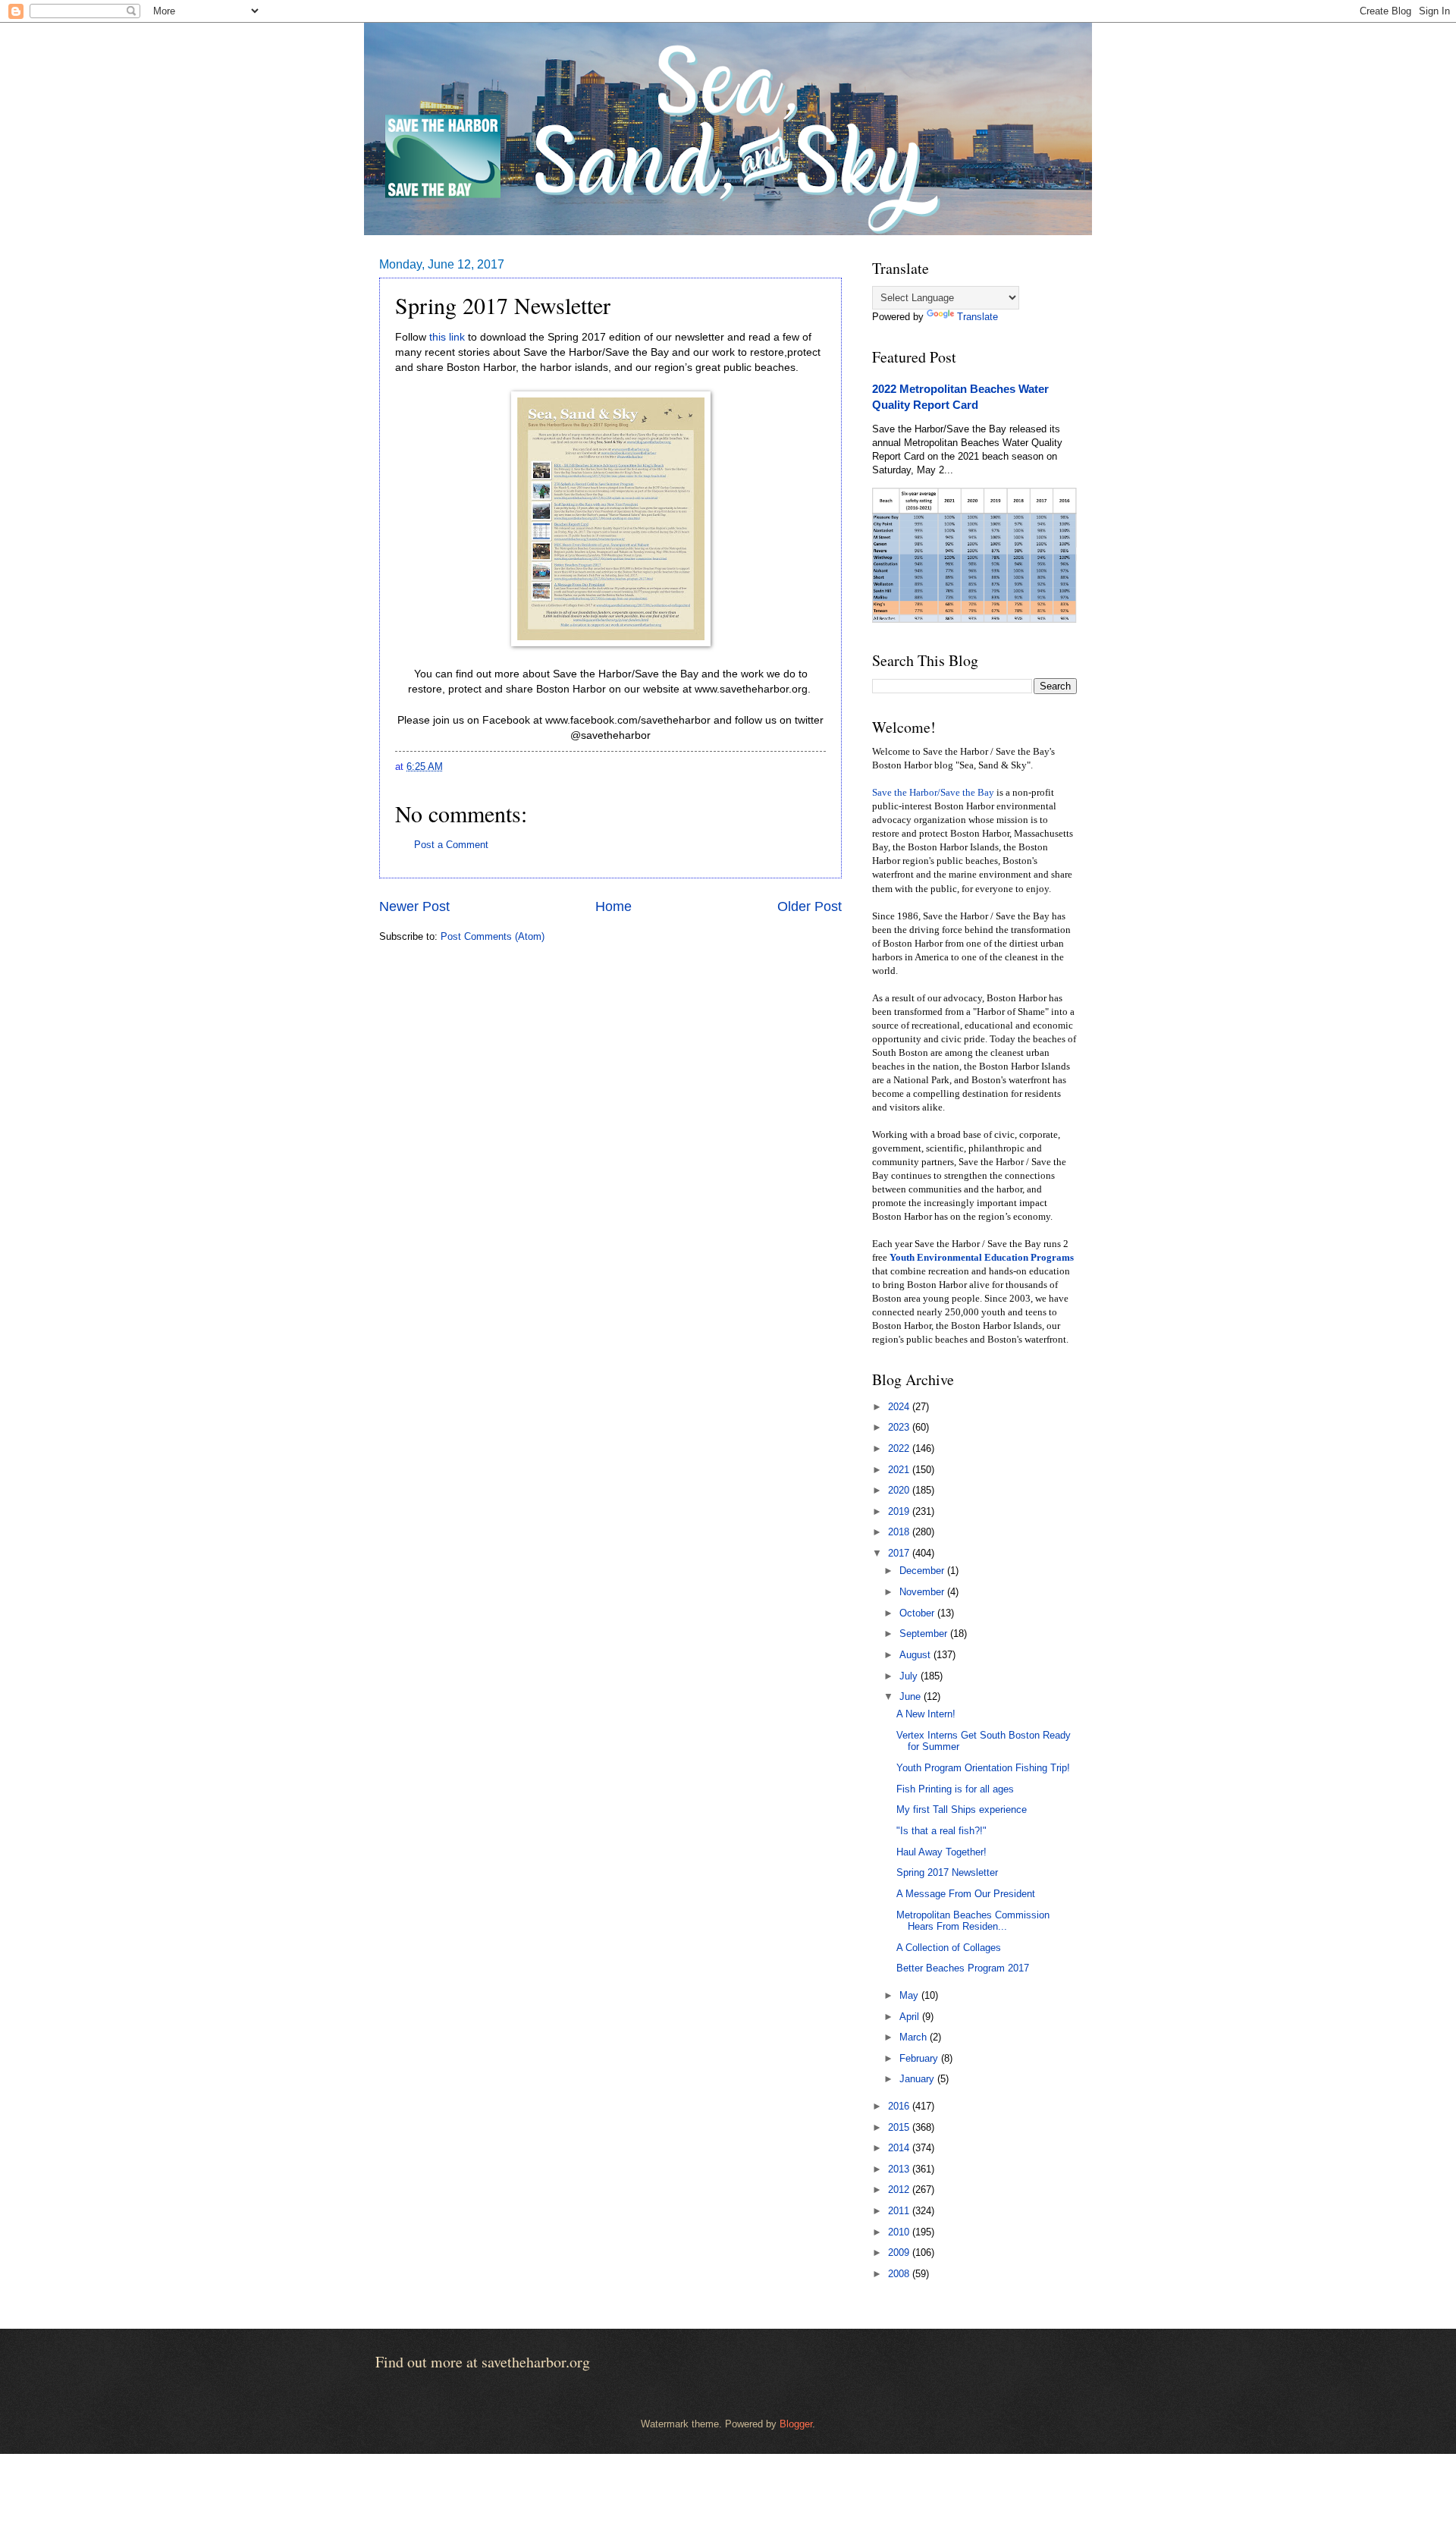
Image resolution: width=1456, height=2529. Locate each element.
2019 (900, 1511)
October (918, 1613)
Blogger (796, 2424)
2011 (900, 2211)
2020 (900, 1490)
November (923, 1592)
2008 (900, 2274)
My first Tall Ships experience (962, 1810)
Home (613, 906)
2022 (900, 1448)
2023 (900, 1427)
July (910, 1676)
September (925, 1634)
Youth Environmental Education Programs (982, 1258)
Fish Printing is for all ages (955, 1789)
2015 (900, 2127)
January (918, 2079)
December (923, 1571)
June (912, 1696)
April (911, 2017)
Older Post (810, 906)
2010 (900, 2232)
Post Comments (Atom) (493, 936)
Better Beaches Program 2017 (963, 1968)
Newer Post (414, 906)
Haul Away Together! (941, 1852)
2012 (900, 2190)
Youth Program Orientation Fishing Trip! (983, 1768)
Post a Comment (451, 845)
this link (447, 337)
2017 (900, 1553)
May (910, 1995)
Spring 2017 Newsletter (947, 1872)
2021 (900, 1470)
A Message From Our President (966, 1894)
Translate (977, 317)
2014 (900, 2148)
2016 (900, 2106)
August (916, 1655)
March (915, 2037)
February (920, 2058)
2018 (900, 1532)
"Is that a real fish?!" (941, 1831)
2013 (900, 2169)
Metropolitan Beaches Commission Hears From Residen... (973, 1921)
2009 (900, 2253)
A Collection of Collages (949, 1948)
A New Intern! (926, 1714)
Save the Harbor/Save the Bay (933, 793)
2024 (900, 1407)
